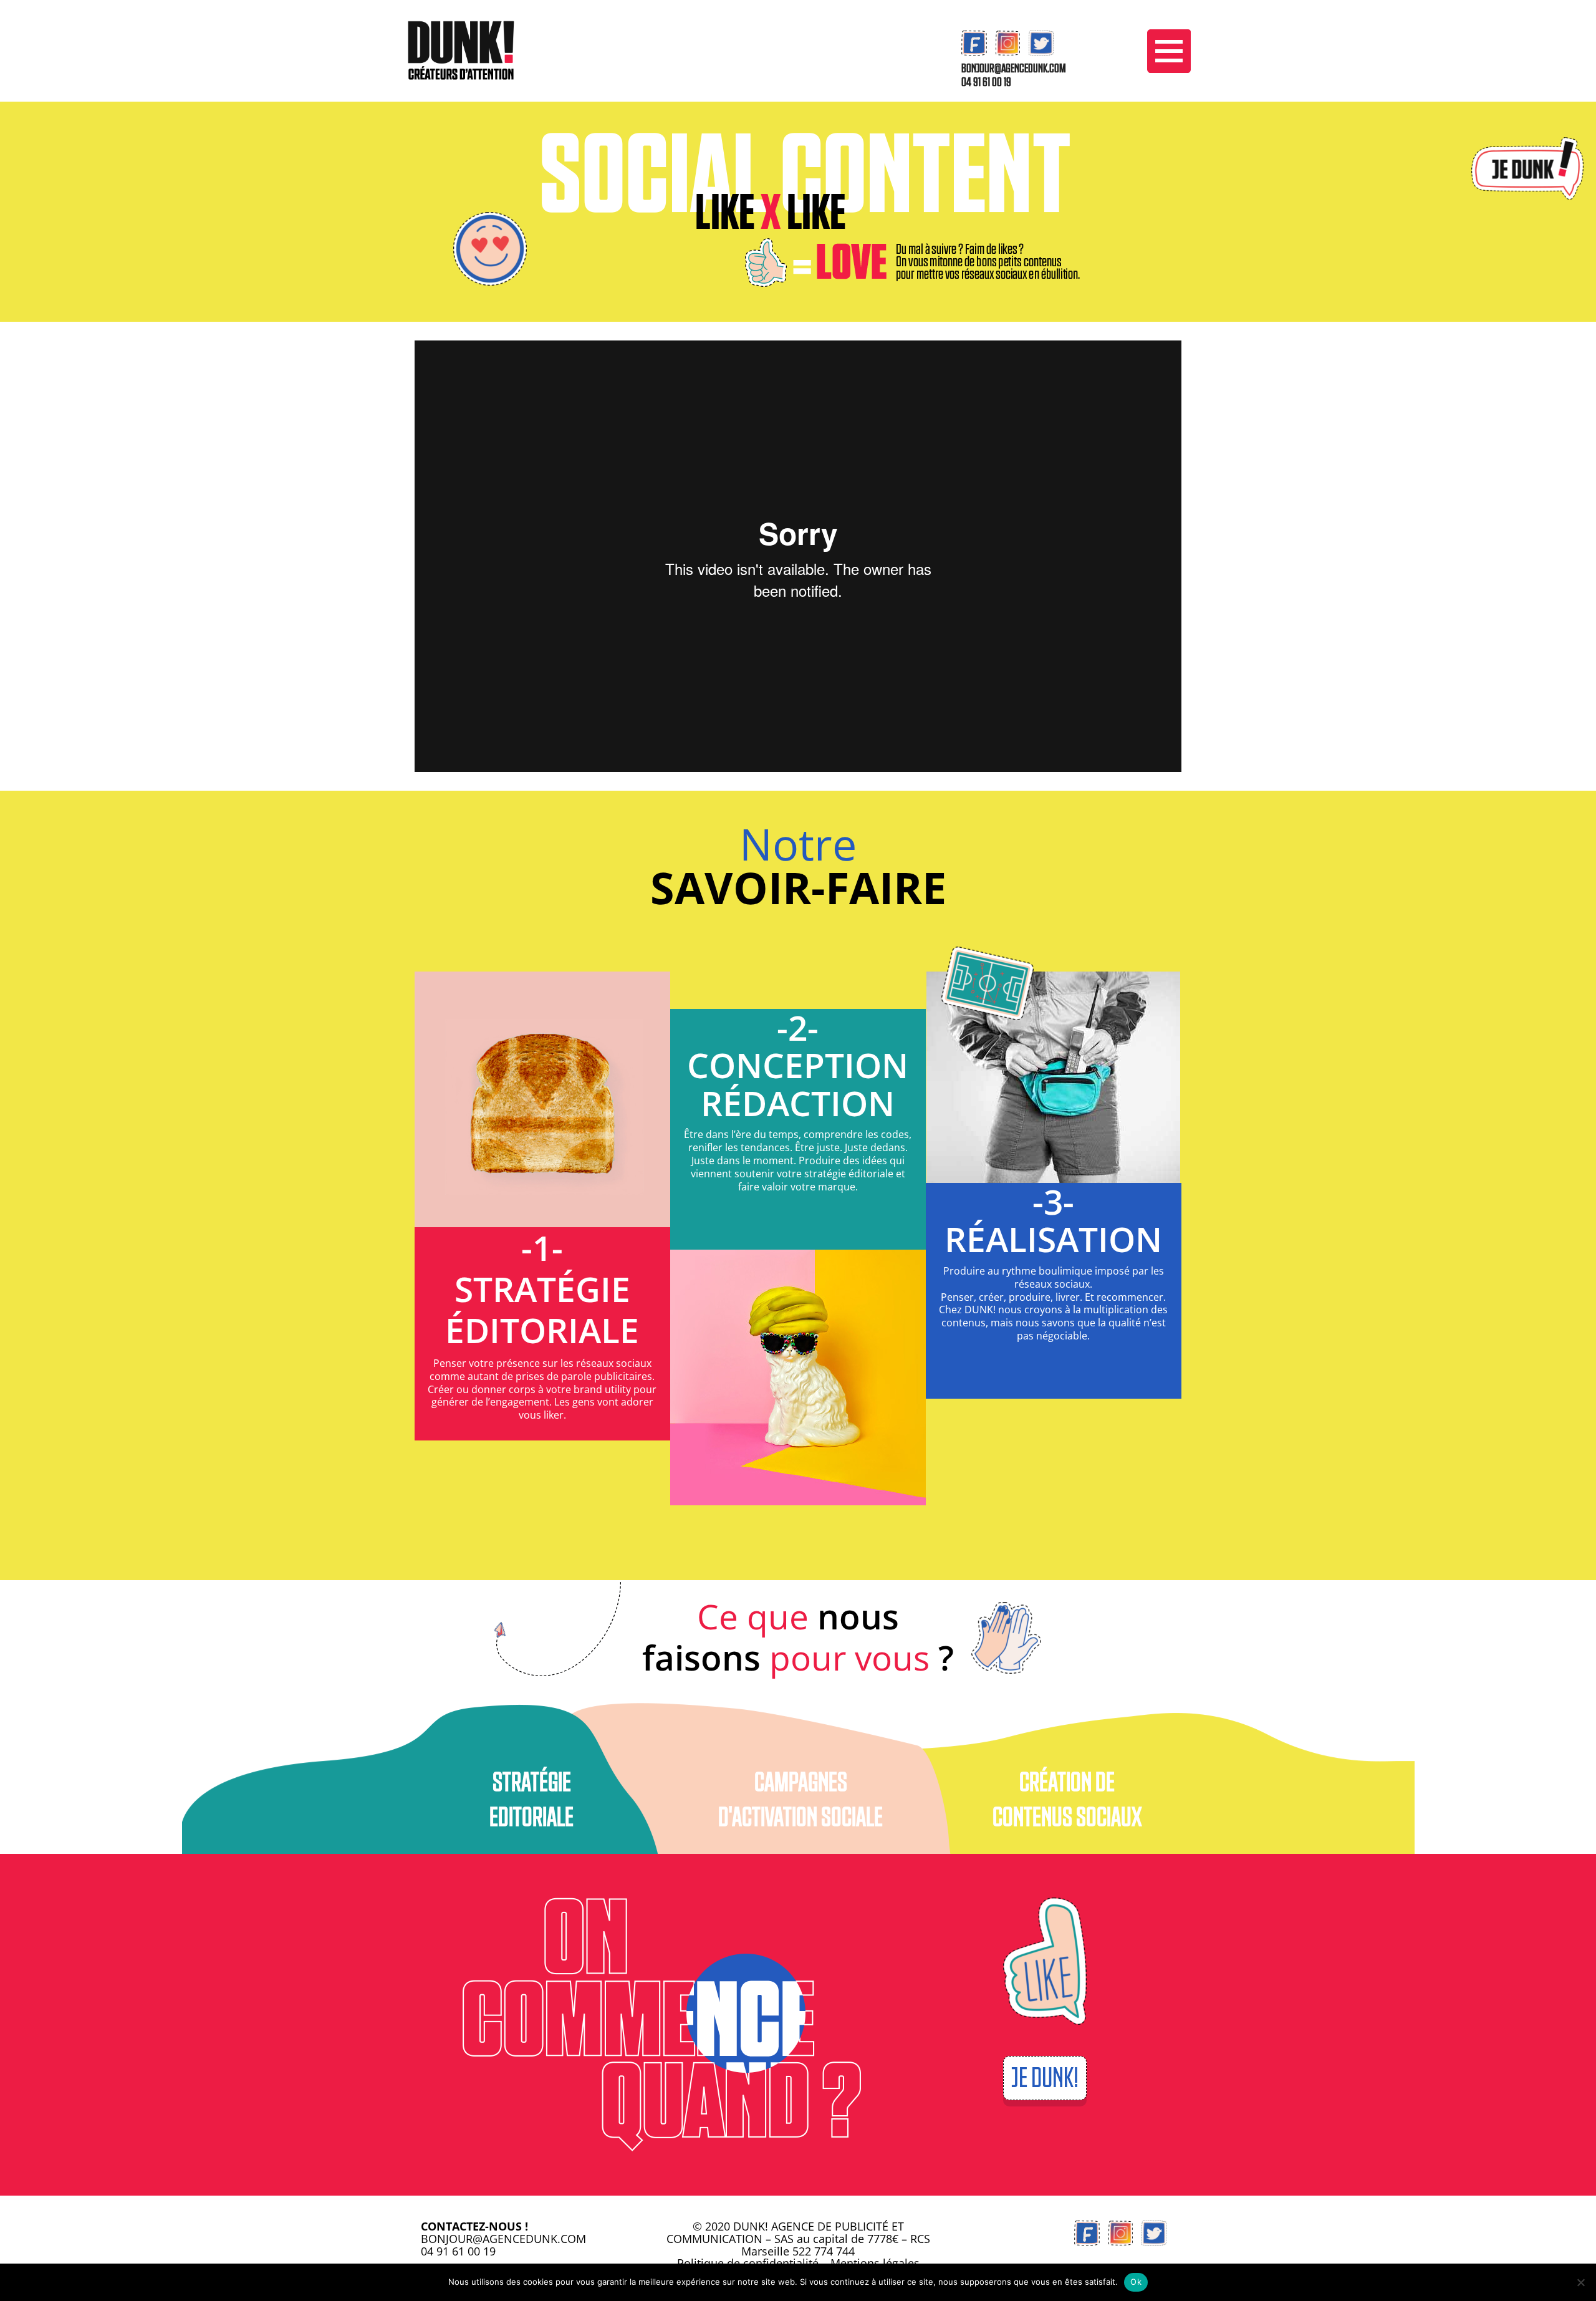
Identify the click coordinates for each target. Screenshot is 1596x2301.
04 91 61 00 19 (986, 82)
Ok (1136, 2282)
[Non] (1580, 2282)
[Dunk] (461, 50)
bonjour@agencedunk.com (1014, 69)
